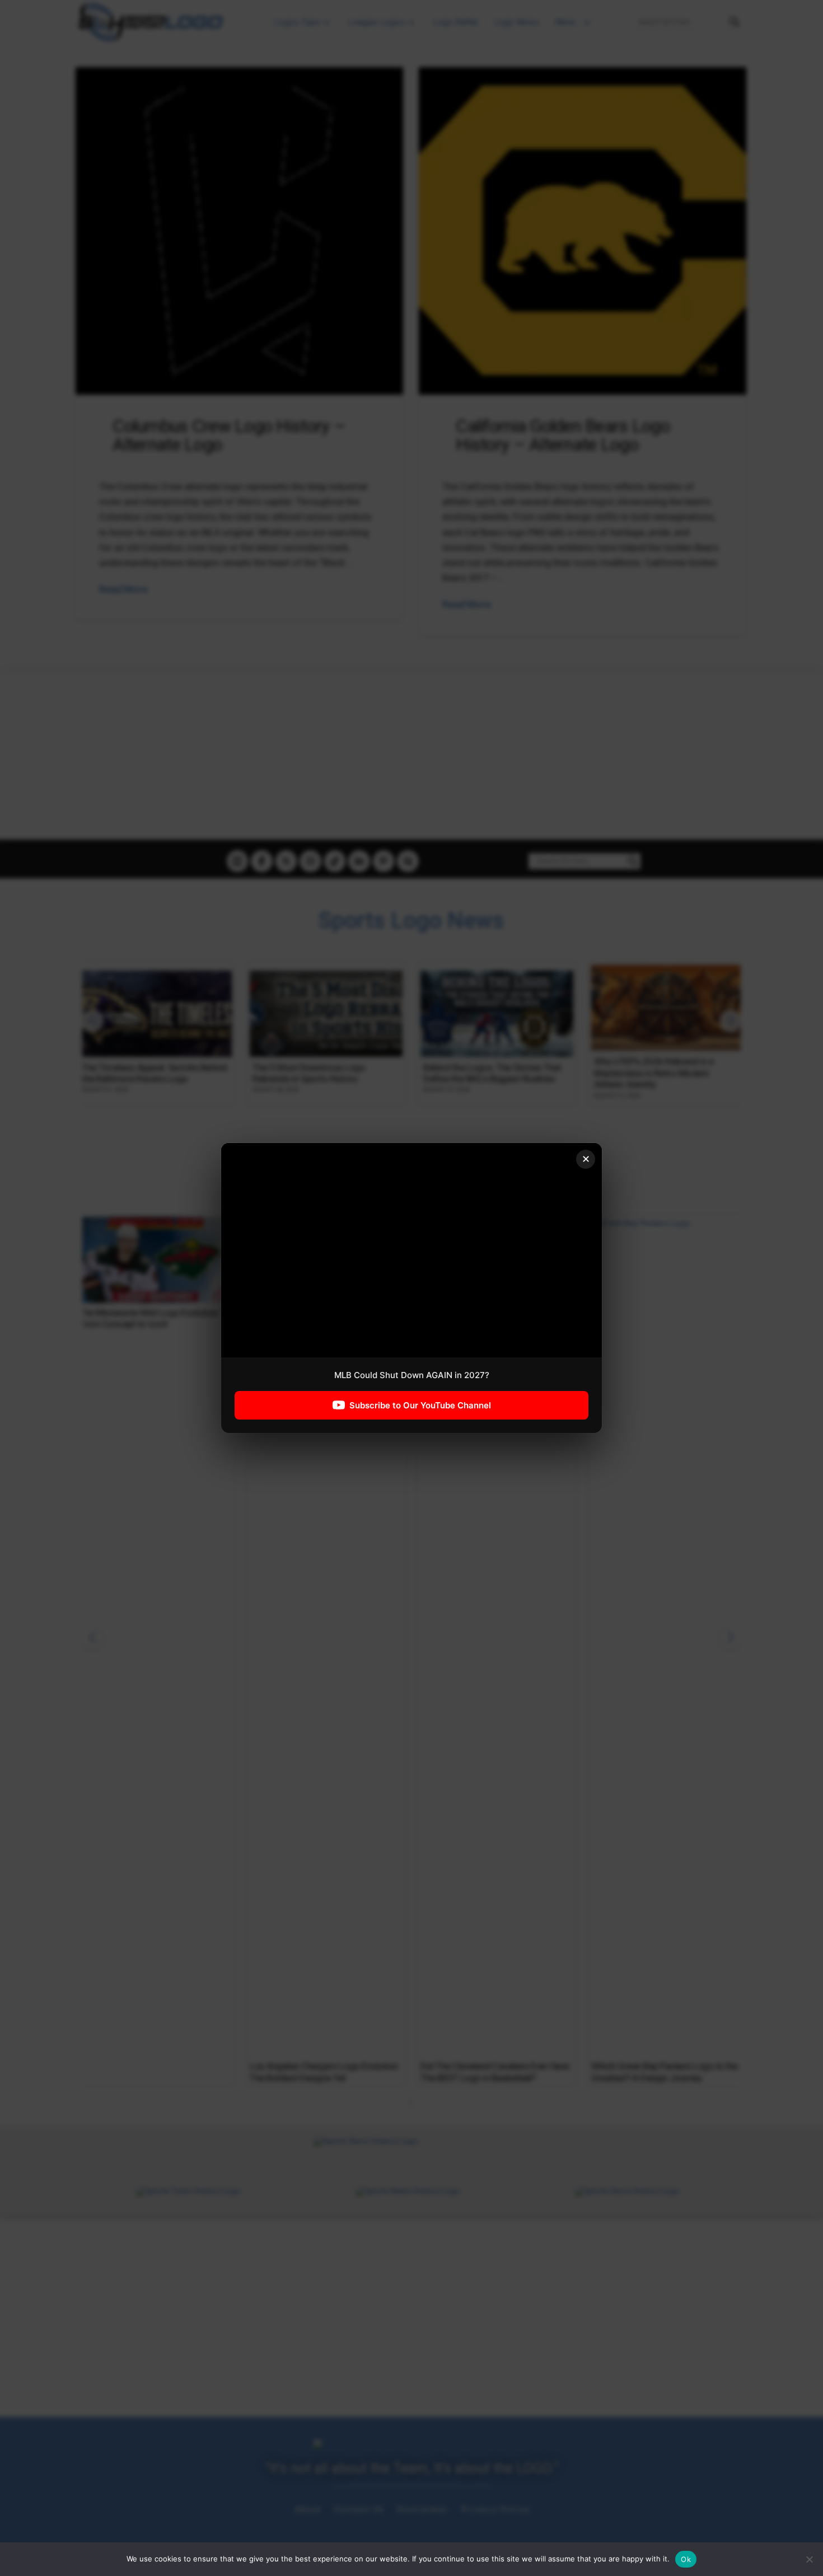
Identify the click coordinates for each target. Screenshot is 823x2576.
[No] (809, 2559)
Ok (686, 2559)
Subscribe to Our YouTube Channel (420, 1405)
